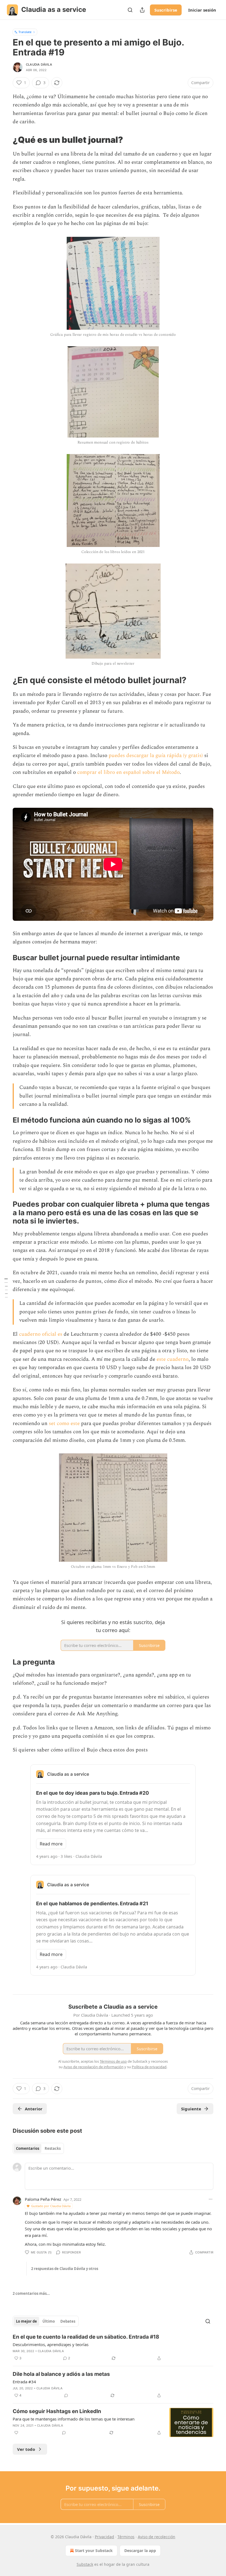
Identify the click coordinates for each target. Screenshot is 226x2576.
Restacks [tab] (53, 2148)
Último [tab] (49, 2321)
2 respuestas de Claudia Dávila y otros (65, 2269)
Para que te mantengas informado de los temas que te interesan (74, 2419)
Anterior (34, 2109)
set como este (64, 1423)
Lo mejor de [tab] (26, 2321)
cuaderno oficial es (41, 1334)
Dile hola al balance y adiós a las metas (61, 2374)
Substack (85, 2564)
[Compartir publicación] (142, 10)
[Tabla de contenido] (6, 1288)
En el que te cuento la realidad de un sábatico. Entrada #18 (86, 2337)
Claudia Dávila (39, 65)
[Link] (5, 139)
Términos (126, 2537)
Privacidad (104, 2537)
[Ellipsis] (211, 2199)
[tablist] (38, 2148)
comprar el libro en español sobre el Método (128, 772)
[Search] (130, 10)
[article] (113, 2347)
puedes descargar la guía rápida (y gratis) (156, 756)
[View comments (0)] (66, 2395)
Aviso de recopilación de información (93, 2067)
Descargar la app (140, 2550)
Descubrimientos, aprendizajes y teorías (51, 2344)
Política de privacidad (149, 2067)
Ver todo (26, 2449)
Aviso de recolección (157, 2537)
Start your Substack (94, 2550)
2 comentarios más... (31, 2293)
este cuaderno (173, 1359)
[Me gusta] (16, 2433)
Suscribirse (166, 10)
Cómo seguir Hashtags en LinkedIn (57, 2411)
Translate (25, 32)
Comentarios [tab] (28, 2148)
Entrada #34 (24, 2382)
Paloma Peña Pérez (43, 2199)
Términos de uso (113, 2061)
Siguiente (191, 2109)
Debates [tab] (68, 2321)
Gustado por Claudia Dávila (51, 2206)
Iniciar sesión (202, 10)
